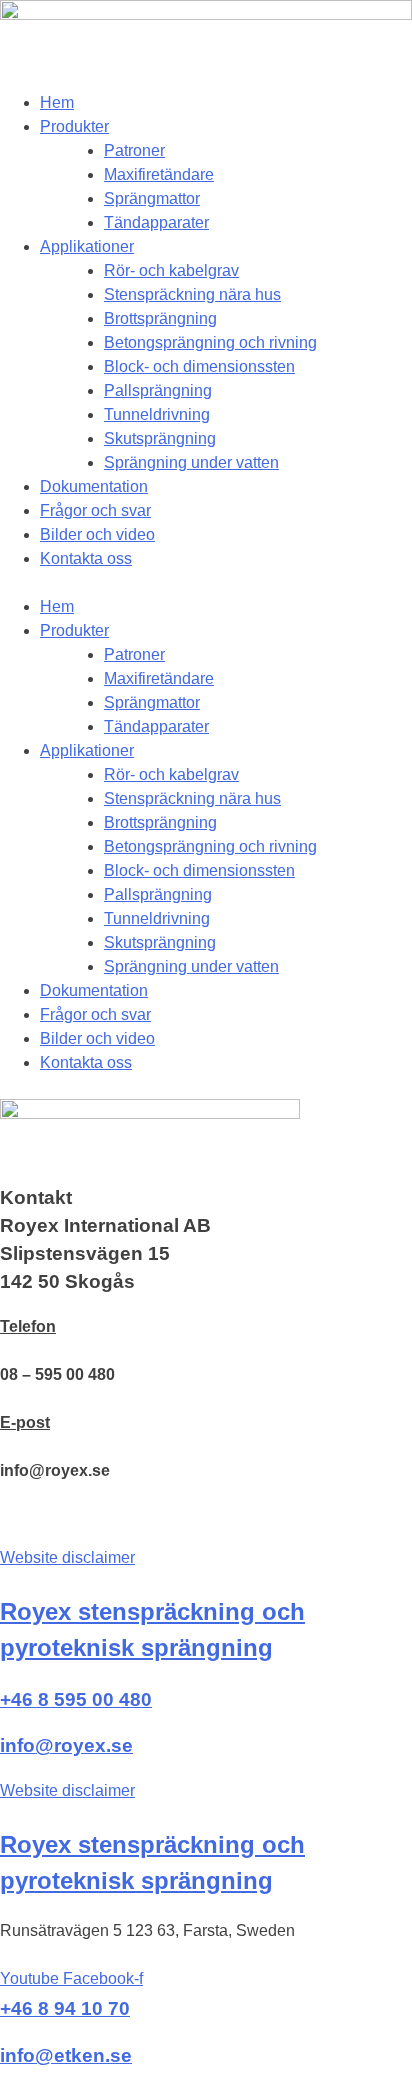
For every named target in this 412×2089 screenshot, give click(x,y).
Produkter (74, 126)
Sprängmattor (152, 198)
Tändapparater (156, 222)
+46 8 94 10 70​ (65, 2008)
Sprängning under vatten (191, 462)
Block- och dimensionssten (199, 366)
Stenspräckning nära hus (192, 294)
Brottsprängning (160, 318)
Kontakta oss (86, 558)
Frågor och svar (95, 510)
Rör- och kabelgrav (171, 270)
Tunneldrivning (157, 414)
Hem (57, 102)
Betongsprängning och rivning (210, 342)
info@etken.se (66, 2055)
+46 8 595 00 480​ (76, 1699)
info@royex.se (66, 1745)
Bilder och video (97, 534)
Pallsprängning (158, 390)
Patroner (134, 150)
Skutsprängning (160, 438)
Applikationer (87, 246)
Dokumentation (94, 486)
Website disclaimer (67, 1557)
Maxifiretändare (159, 174)
